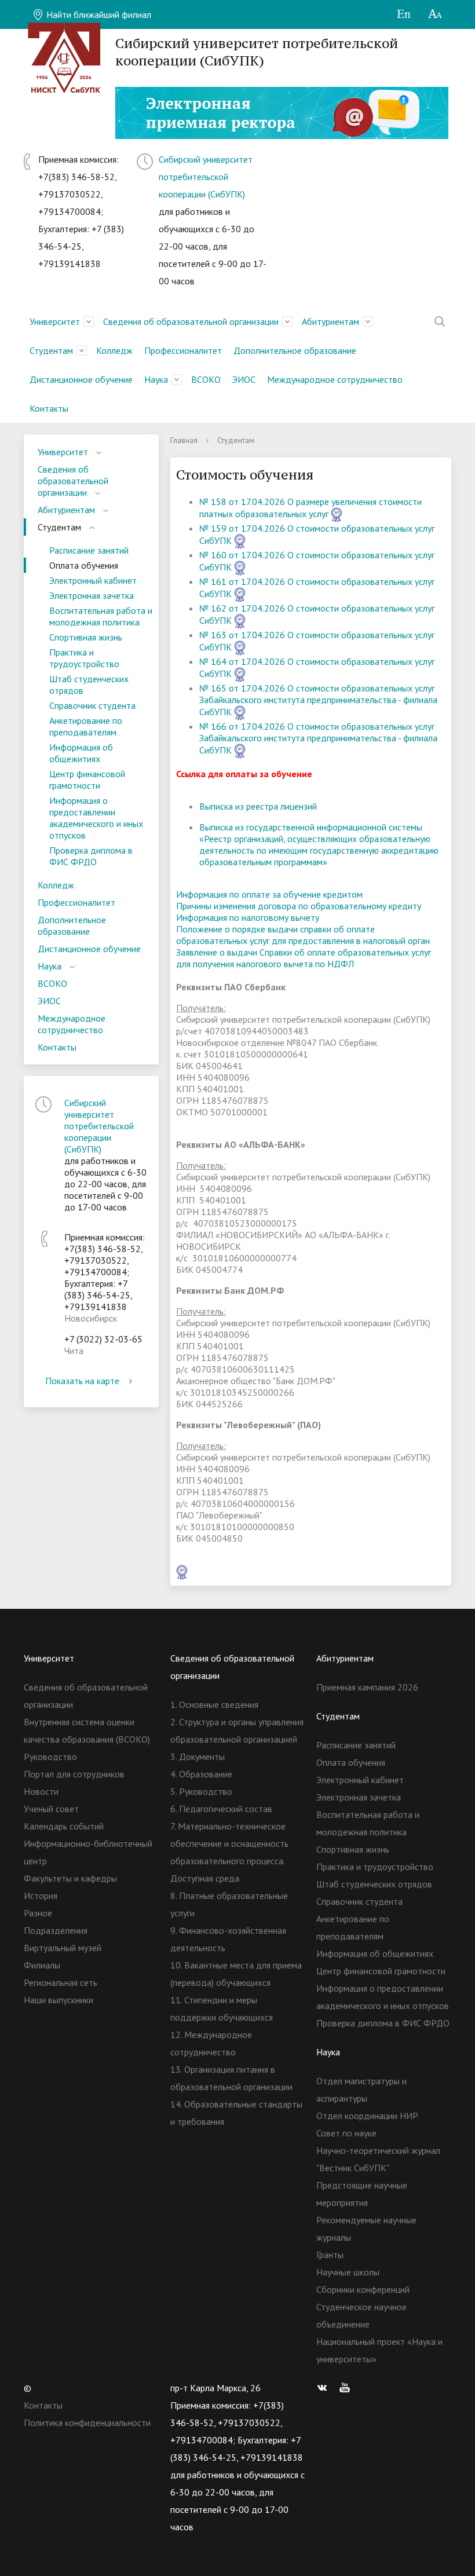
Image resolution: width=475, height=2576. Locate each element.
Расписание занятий (89, 550)
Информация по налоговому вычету (248, 917)
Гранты (330, 2255)
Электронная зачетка (92, 595)
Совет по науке (346, 2133)
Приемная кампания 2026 (367, 1687)
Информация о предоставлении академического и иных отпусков (96, 818)
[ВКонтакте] (325, 2388)
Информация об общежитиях (81, 753)
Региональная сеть (61, 1982)
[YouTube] (348, 2388)
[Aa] (435, 14)
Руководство (50, 1757)
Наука (156, 379)
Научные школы (348, 2272)
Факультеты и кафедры (70, 1878)
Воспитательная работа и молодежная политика (101, 616)
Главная (184, 440)
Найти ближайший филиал (98, 14)
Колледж (114, 350)
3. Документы (198, 1757)
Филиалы (42, 1965)
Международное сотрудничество (335, 379)
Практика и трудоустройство (84, 658)
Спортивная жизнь (86, 637)
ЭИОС (244, 379)
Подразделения (56, 1930)
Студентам (51, 350)
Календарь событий (64, 1826)
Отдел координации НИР (367, 2116)
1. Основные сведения (214, 1704)
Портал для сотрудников (74, 1774)
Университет (55, 321)
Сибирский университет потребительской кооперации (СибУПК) (206, 177)
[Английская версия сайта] (403, 14)
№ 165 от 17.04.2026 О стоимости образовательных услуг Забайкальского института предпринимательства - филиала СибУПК (318, 700)
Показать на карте (82, 1381)
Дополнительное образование (295, 350)
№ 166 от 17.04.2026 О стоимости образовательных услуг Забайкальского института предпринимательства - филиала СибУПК (318, 738)
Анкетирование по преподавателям (86, 726)
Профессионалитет (183, 350)
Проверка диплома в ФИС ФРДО (91, 856)
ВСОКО (206, 379)
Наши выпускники (59, 2000)
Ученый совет (51, 1809)
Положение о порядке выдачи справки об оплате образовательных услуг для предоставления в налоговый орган (303, 935)
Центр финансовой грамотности (87, 780)
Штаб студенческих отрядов (89, 685)
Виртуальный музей (63, 1948)
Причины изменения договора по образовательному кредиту (299, 906)
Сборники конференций (363, 2289)
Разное (38, 1913)
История (41, 1896)
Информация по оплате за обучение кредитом (269, 894)
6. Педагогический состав (221, 1809)
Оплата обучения (84, 565)
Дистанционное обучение (81, 379)
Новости (41, 1791)
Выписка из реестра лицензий (258, 806)
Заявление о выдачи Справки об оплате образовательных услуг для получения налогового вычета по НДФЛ (304, 958)
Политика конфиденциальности (87, 2423)
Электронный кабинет (93, 580)
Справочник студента (92, 705)
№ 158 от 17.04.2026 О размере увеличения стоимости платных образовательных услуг (310, 508)
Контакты (49, 408)
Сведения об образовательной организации (191, 321)
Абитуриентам (330, 321)
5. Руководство (201, 1791)
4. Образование (201, 1774)
